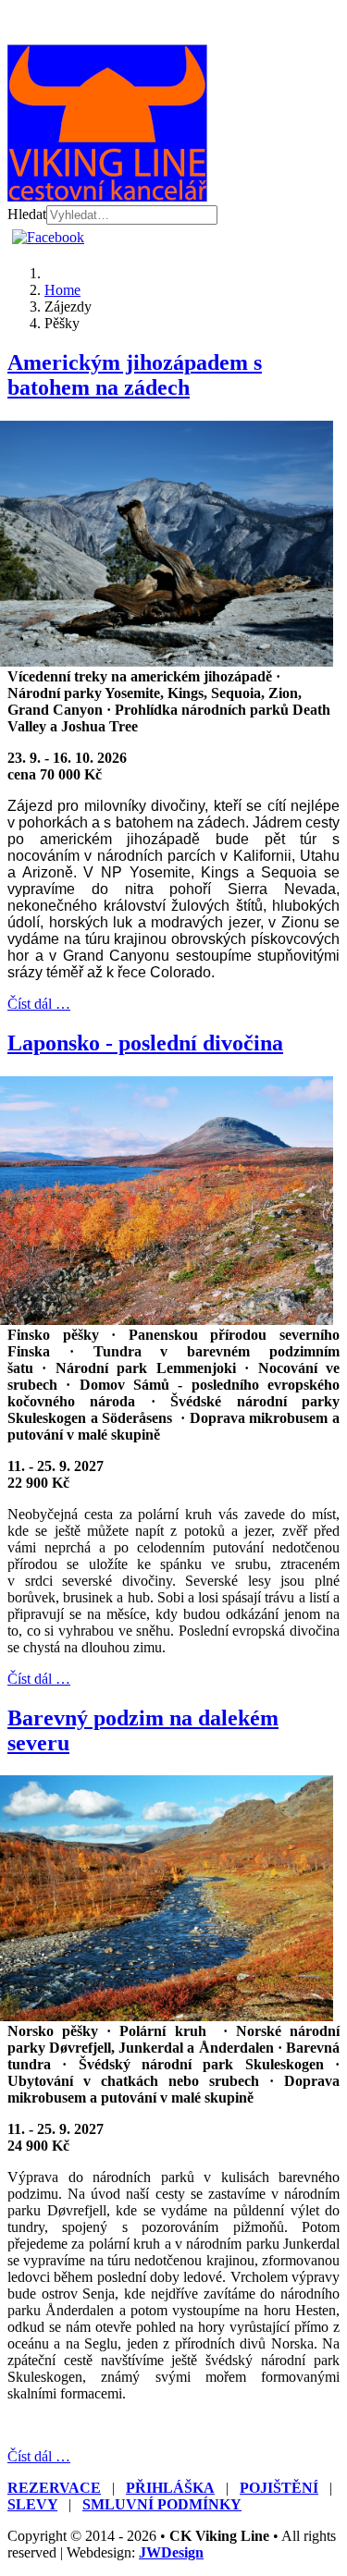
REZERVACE (54, 2488)
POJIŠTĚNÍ (279, 2488)
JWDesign (171, 2552)
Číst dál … (39, 1004)
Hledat (27, 214)
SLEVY (32, 2504)
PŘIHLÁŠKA (170, 2488)
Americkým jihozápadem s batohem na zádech (135, 375)
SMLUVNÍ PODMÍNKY (162, 2504)
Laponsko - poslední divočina (145, 1043)
